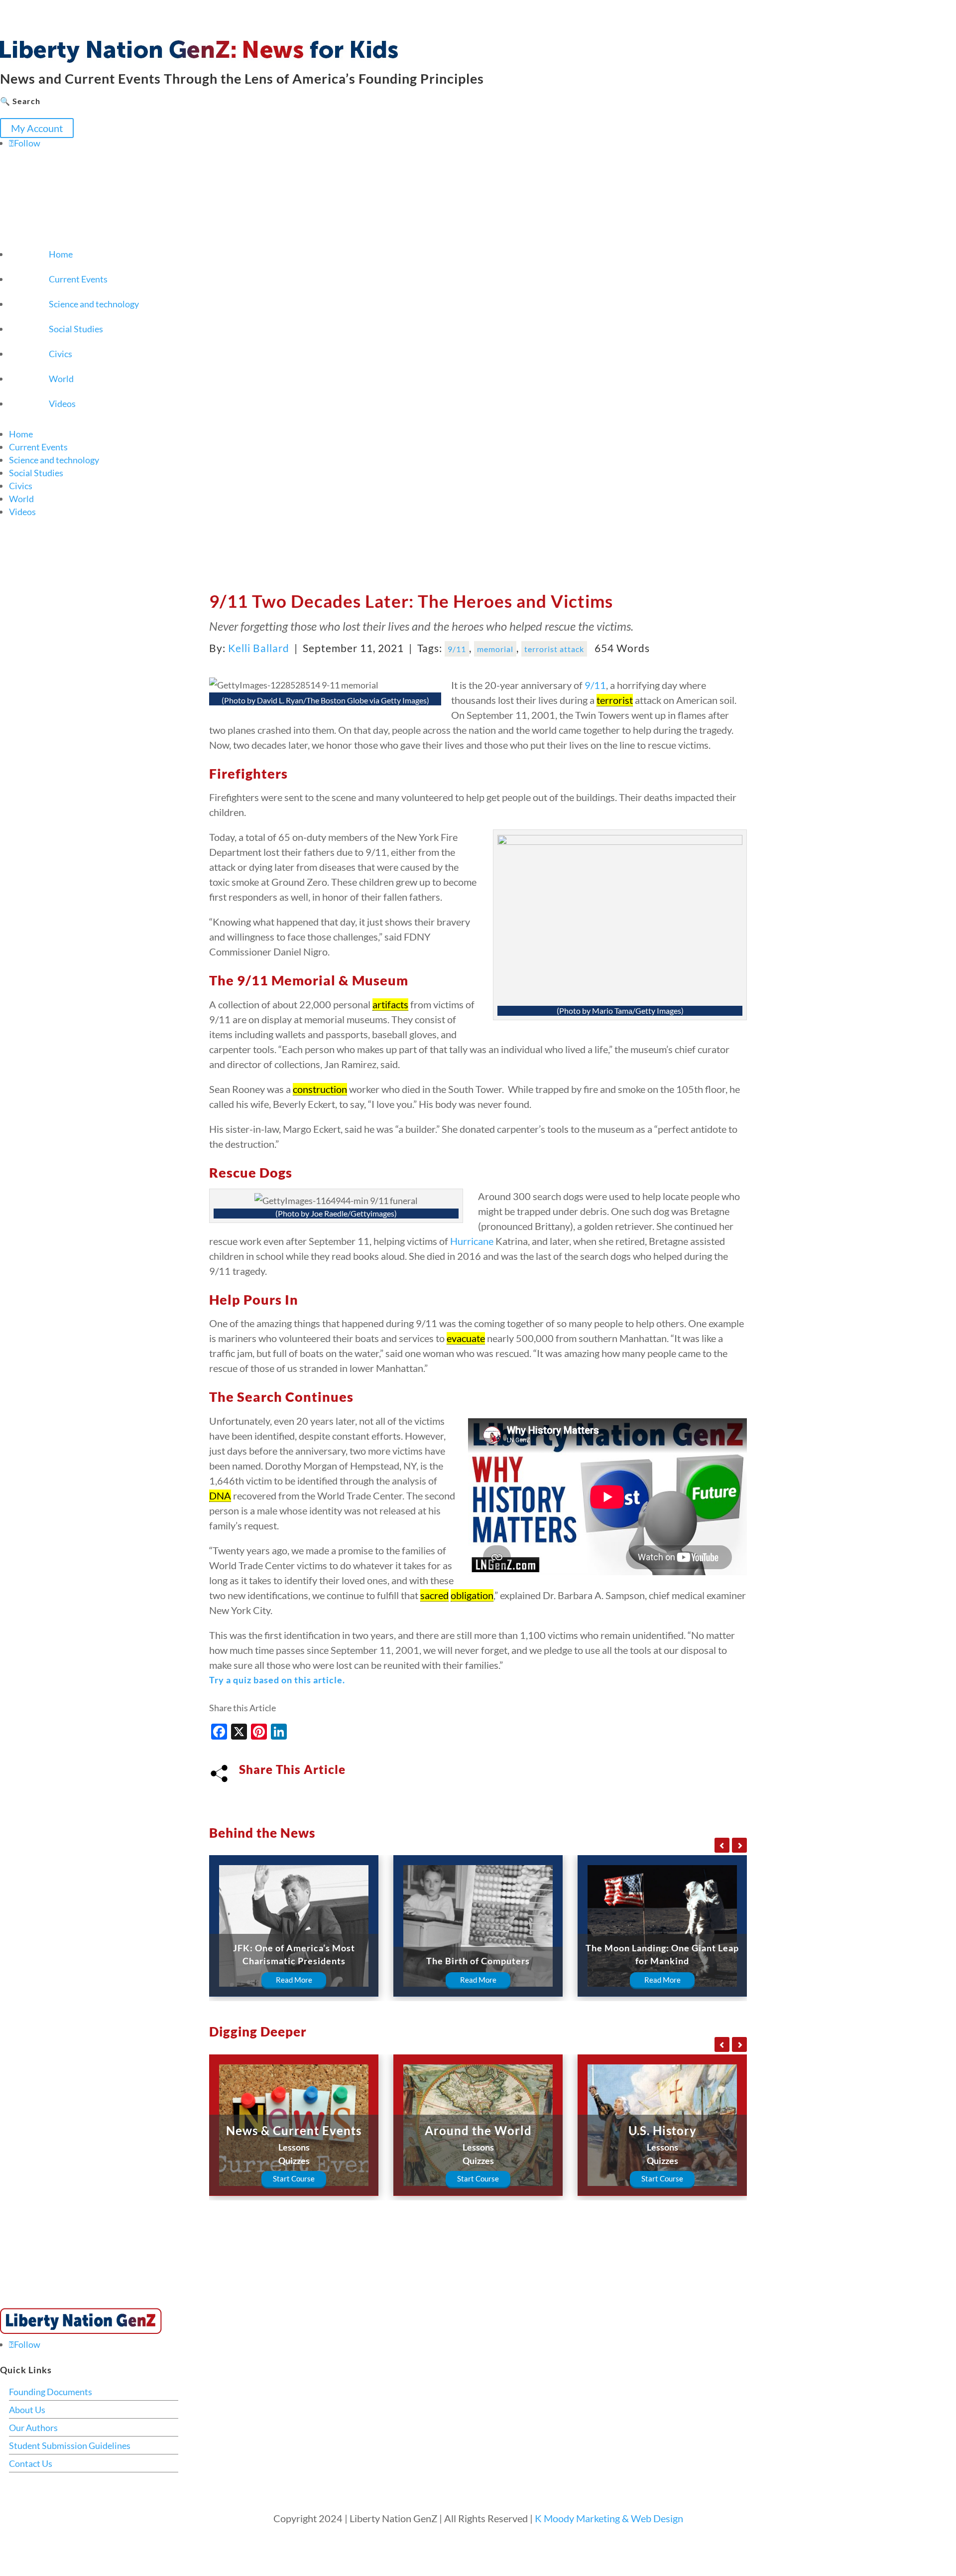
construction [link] (320, 1089)
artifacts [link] (390, 1004)
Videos (62, 404)
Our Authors (33, 2428)
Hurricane (472, 1241)
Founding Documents (51, 2392)
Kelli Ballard (259, 648)
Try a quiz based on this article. (277, 1680)
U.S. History (662, 2130)
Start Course (294, 2178)
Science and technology (94, 304)
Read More (294, 1980)
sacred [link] (434, 1595)
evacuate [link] (466, 1338)
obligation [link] (472, 1595)
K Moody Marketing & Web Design (609, 2518)
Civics (60, 354)
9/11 (457, 649)
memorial (495, 649)
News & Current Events (294, 2130)
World (61, 379)
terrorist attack (554, 649)
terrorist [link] (615, 700)
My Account (37, 128)
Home (61, 254)
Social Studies (76, 329)
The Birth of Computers (478, 1961)
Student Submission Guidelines (70, 2445)
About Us (27, 2410)
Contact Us (31, 2463)
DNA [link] (220, 1495)
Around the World (478, 2130)
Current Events (78, 279)
